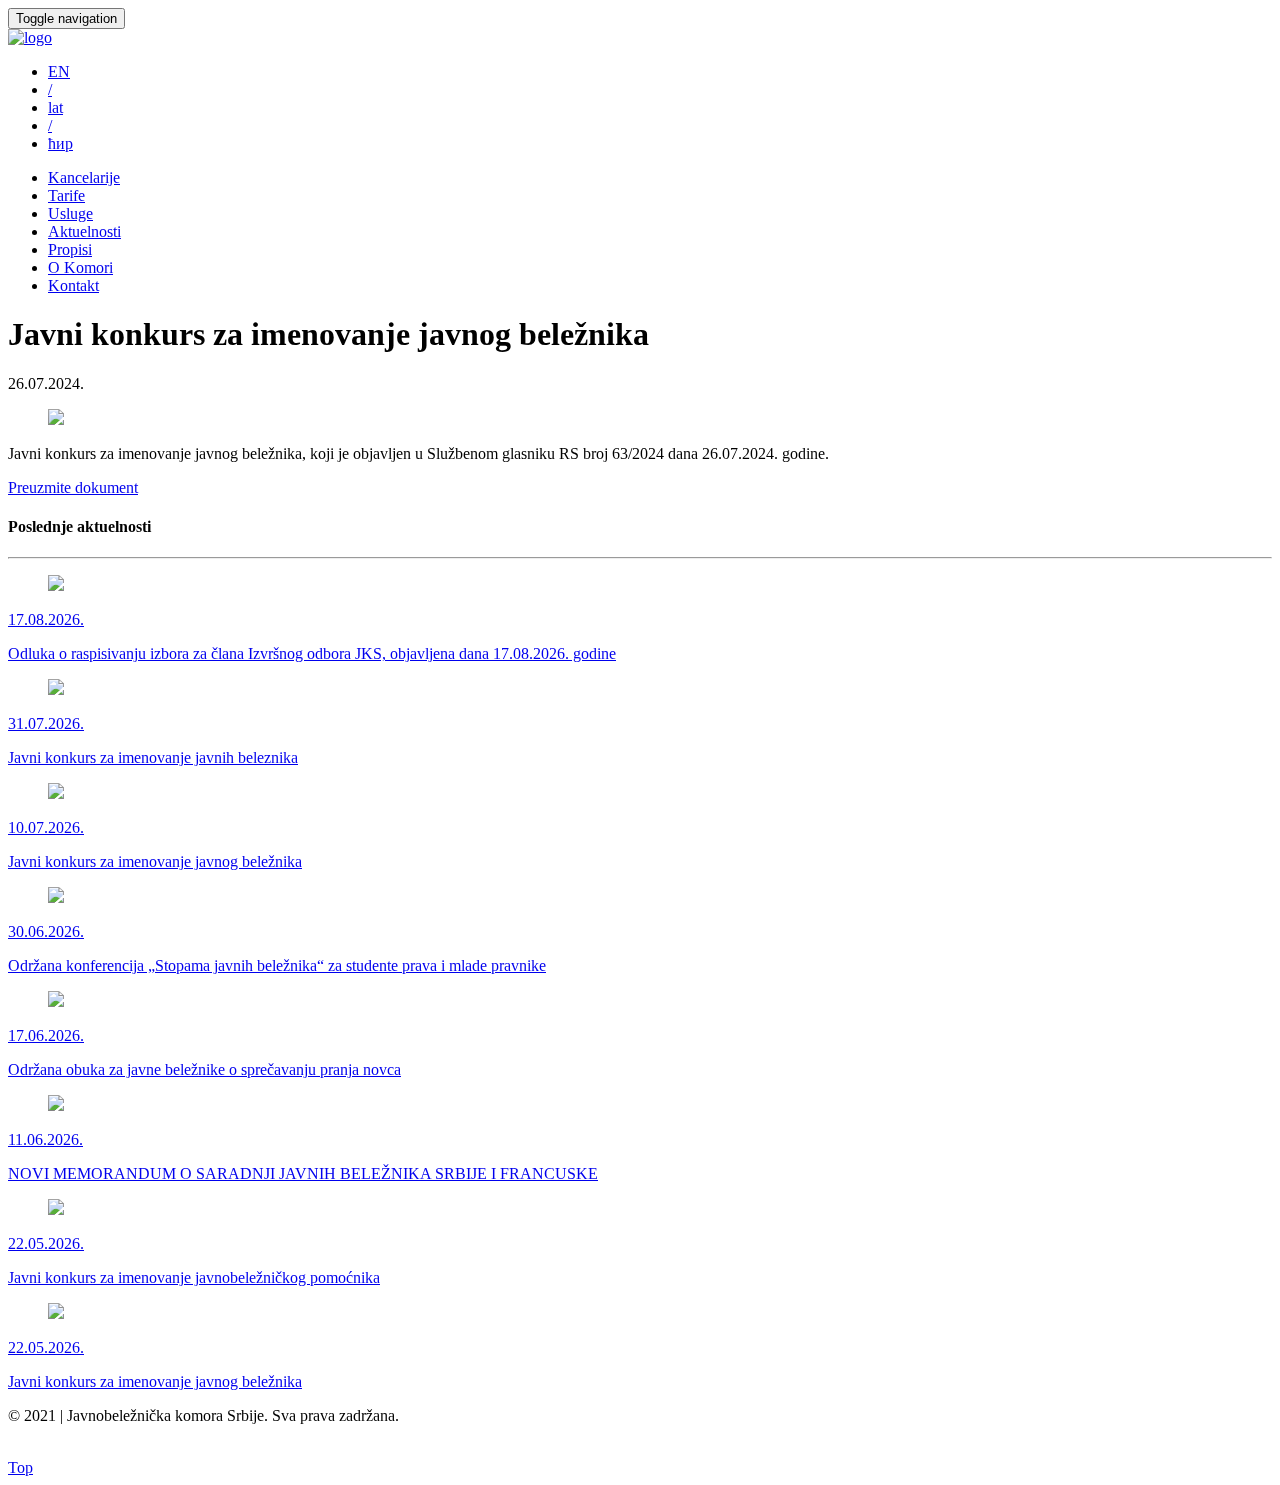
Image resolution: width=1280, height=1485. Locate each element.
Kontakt (73, 285)
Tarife (66, 195)
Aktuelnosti (84, 231)
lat (55, 107)
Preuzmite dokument (73, 487)
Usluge (70, 213)
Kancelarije (84, 177)
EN (59, 71)
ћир (60, 143)
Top (20, 1467)
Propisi (70, 249)
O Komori (80, 267)
